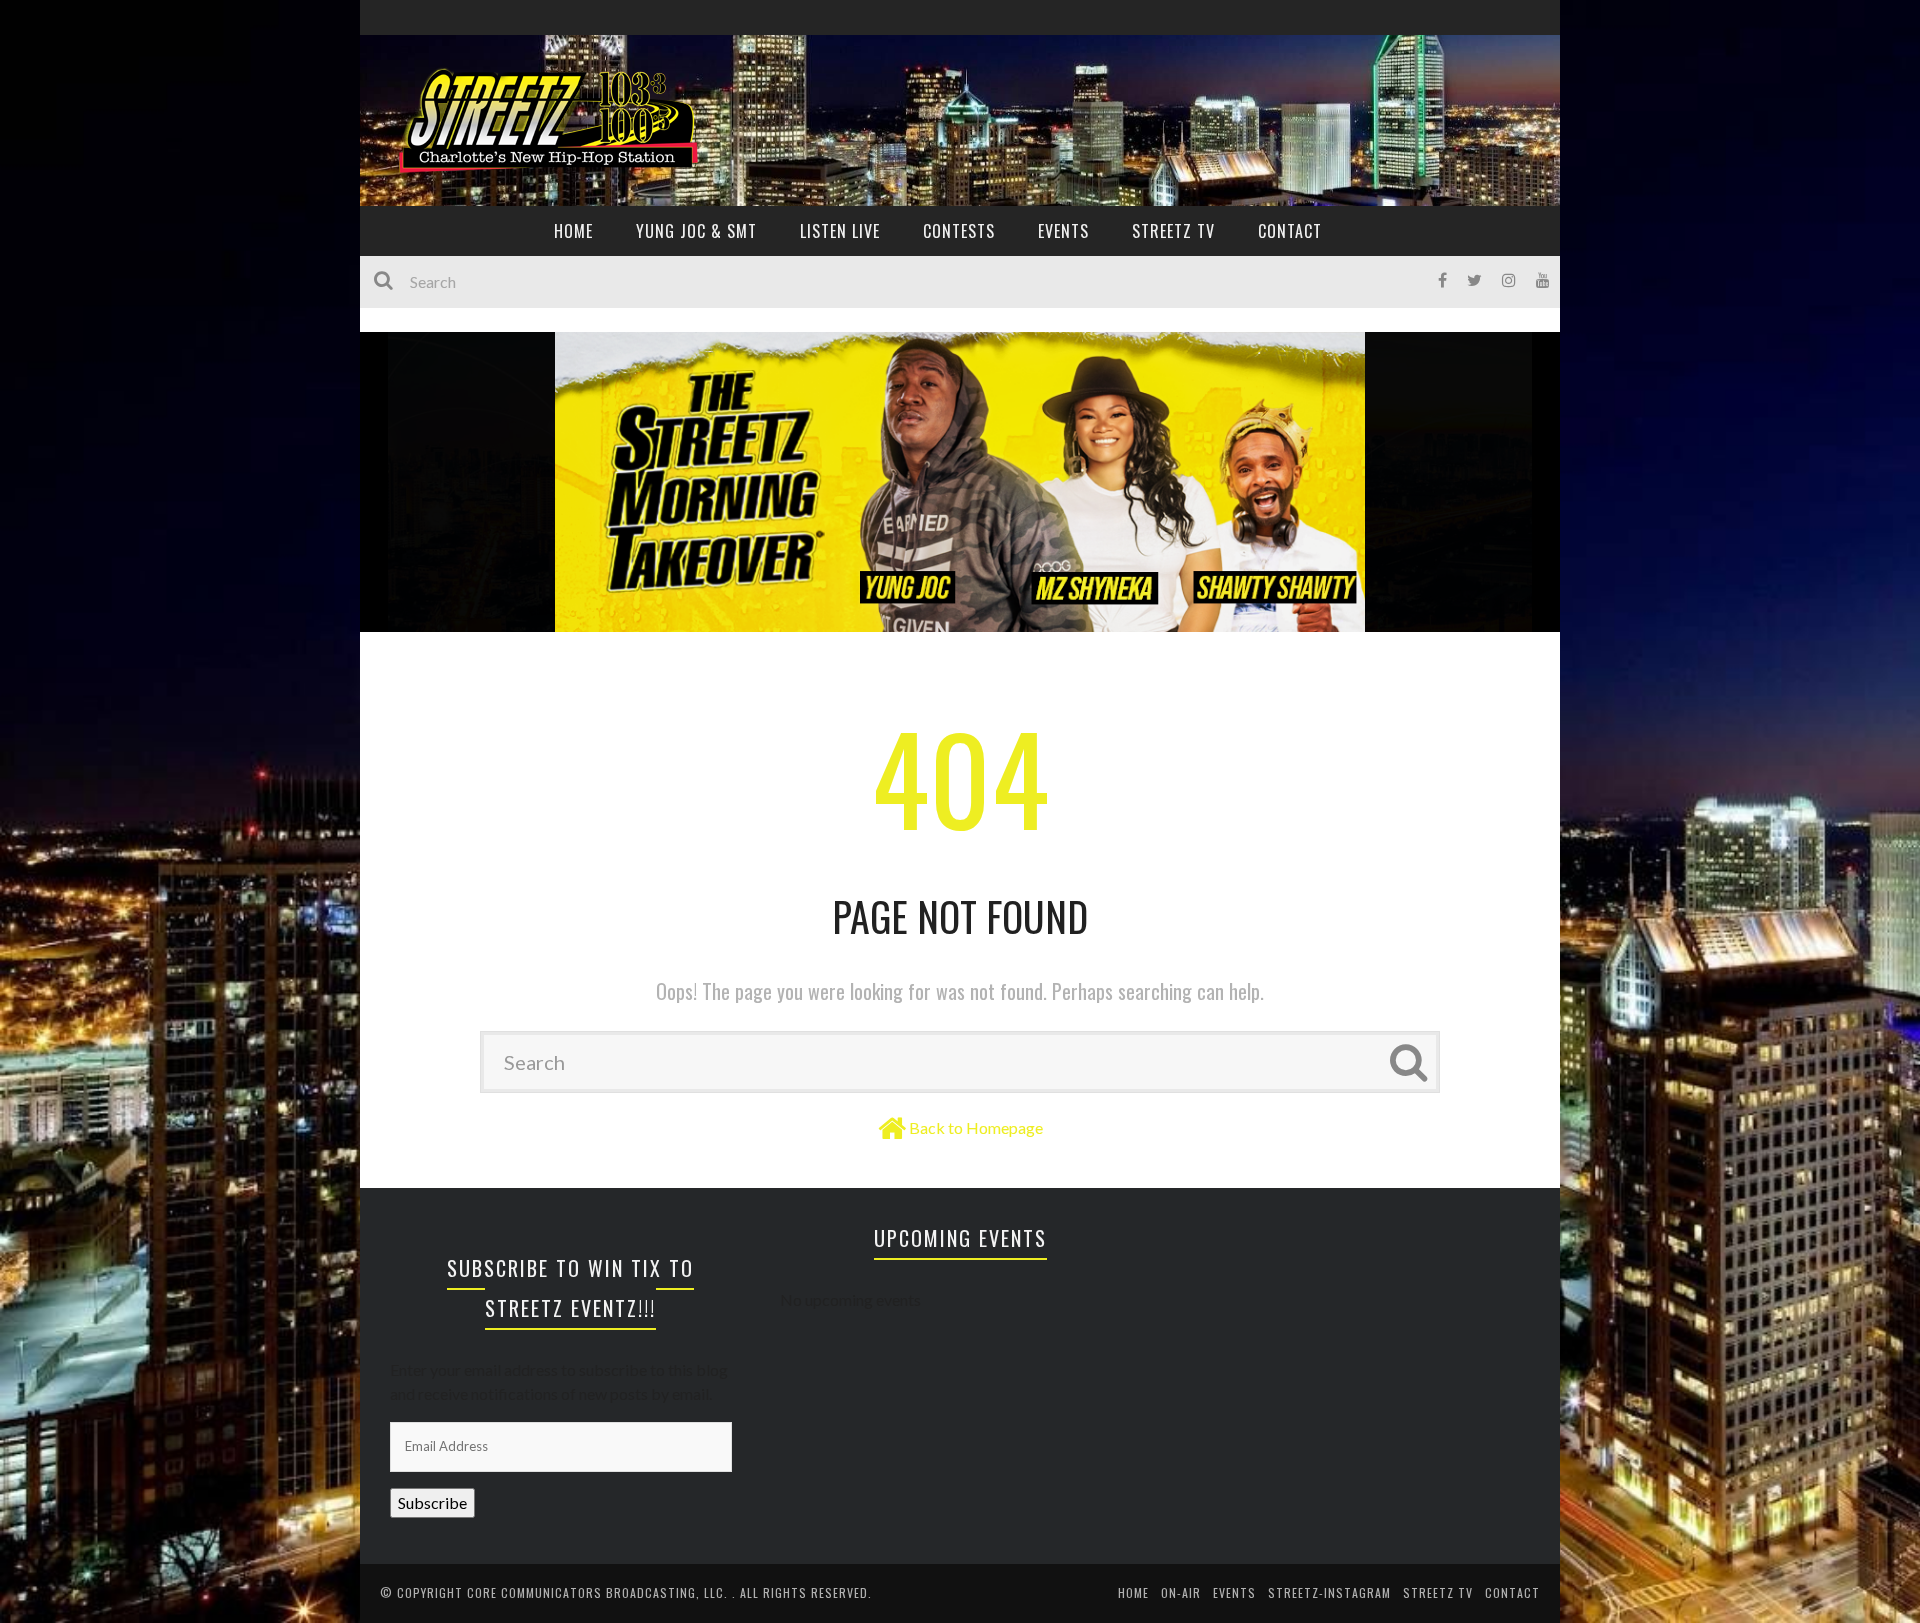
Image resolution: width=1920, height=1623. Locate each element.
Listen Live (840, 231)
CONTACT (1290, 231)
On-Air (1181, 1592)
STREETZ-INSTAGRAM (1329, 1592)
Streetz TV (1173, 231)
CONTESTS (959, 231)
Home (1133, 1592)
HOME (573, 231)
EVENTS (1063, 231)
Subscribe (432, 1502)
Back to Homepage (976, 1127)
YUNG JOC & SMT (696, 231)
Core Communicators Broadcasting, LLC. (599, 1592)
